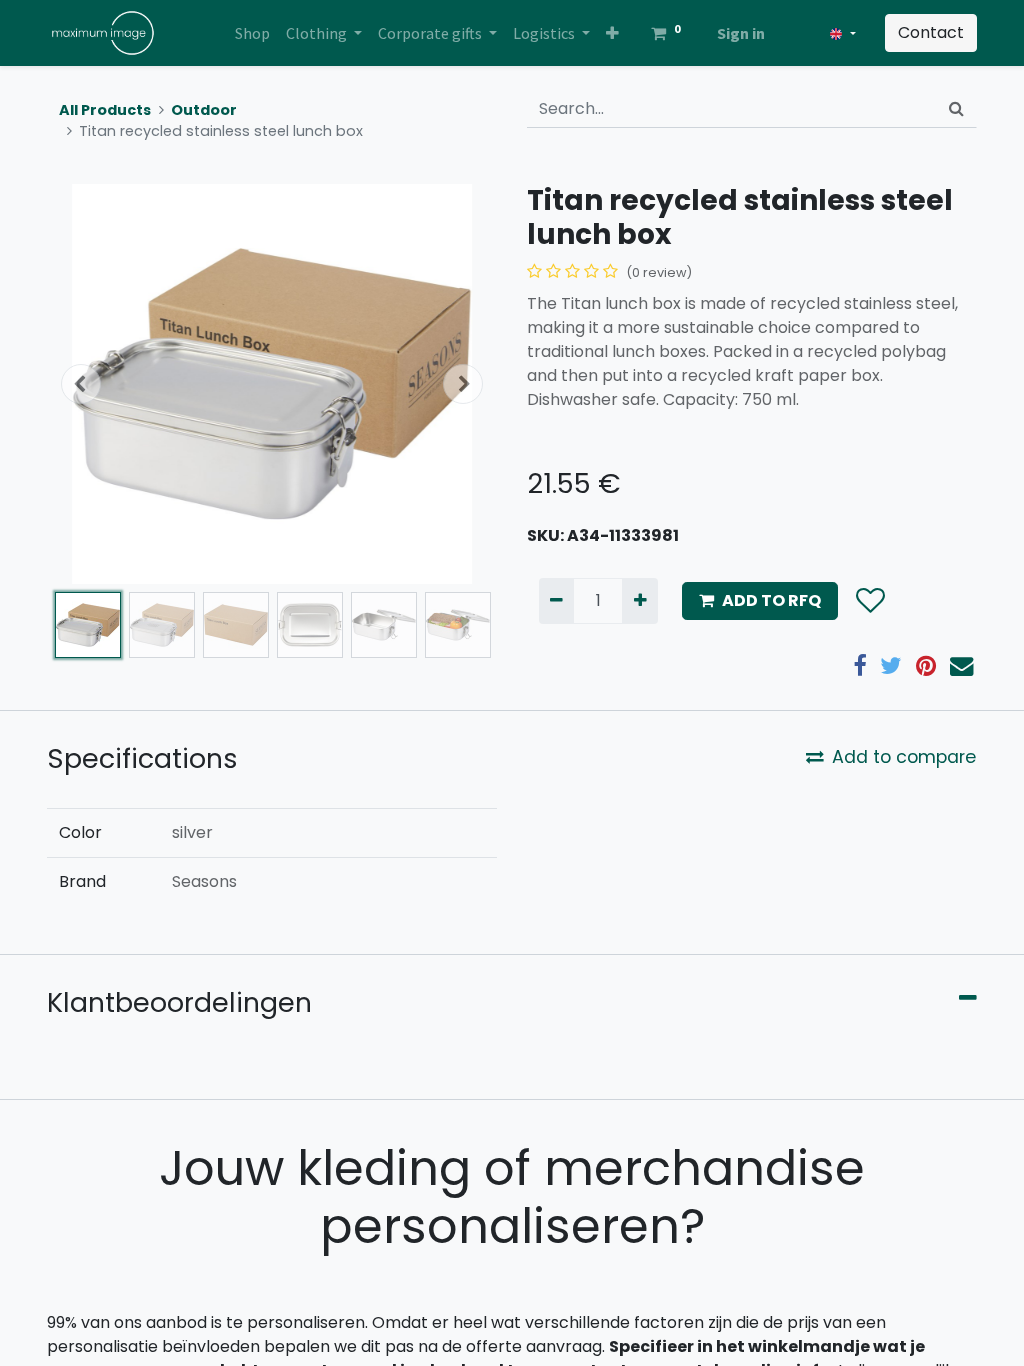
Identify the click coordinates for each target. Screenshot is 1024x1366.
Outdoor (204, 110)
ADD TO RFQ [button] (771, 600)
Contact (931, 32)
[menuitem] (252, 33)
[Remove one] (556, 601)
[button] (612, 33)
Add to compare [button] (904, 757)
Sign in (741, 33)
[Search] (956, 109)
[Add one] (639, 601)
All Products (105, 110)
